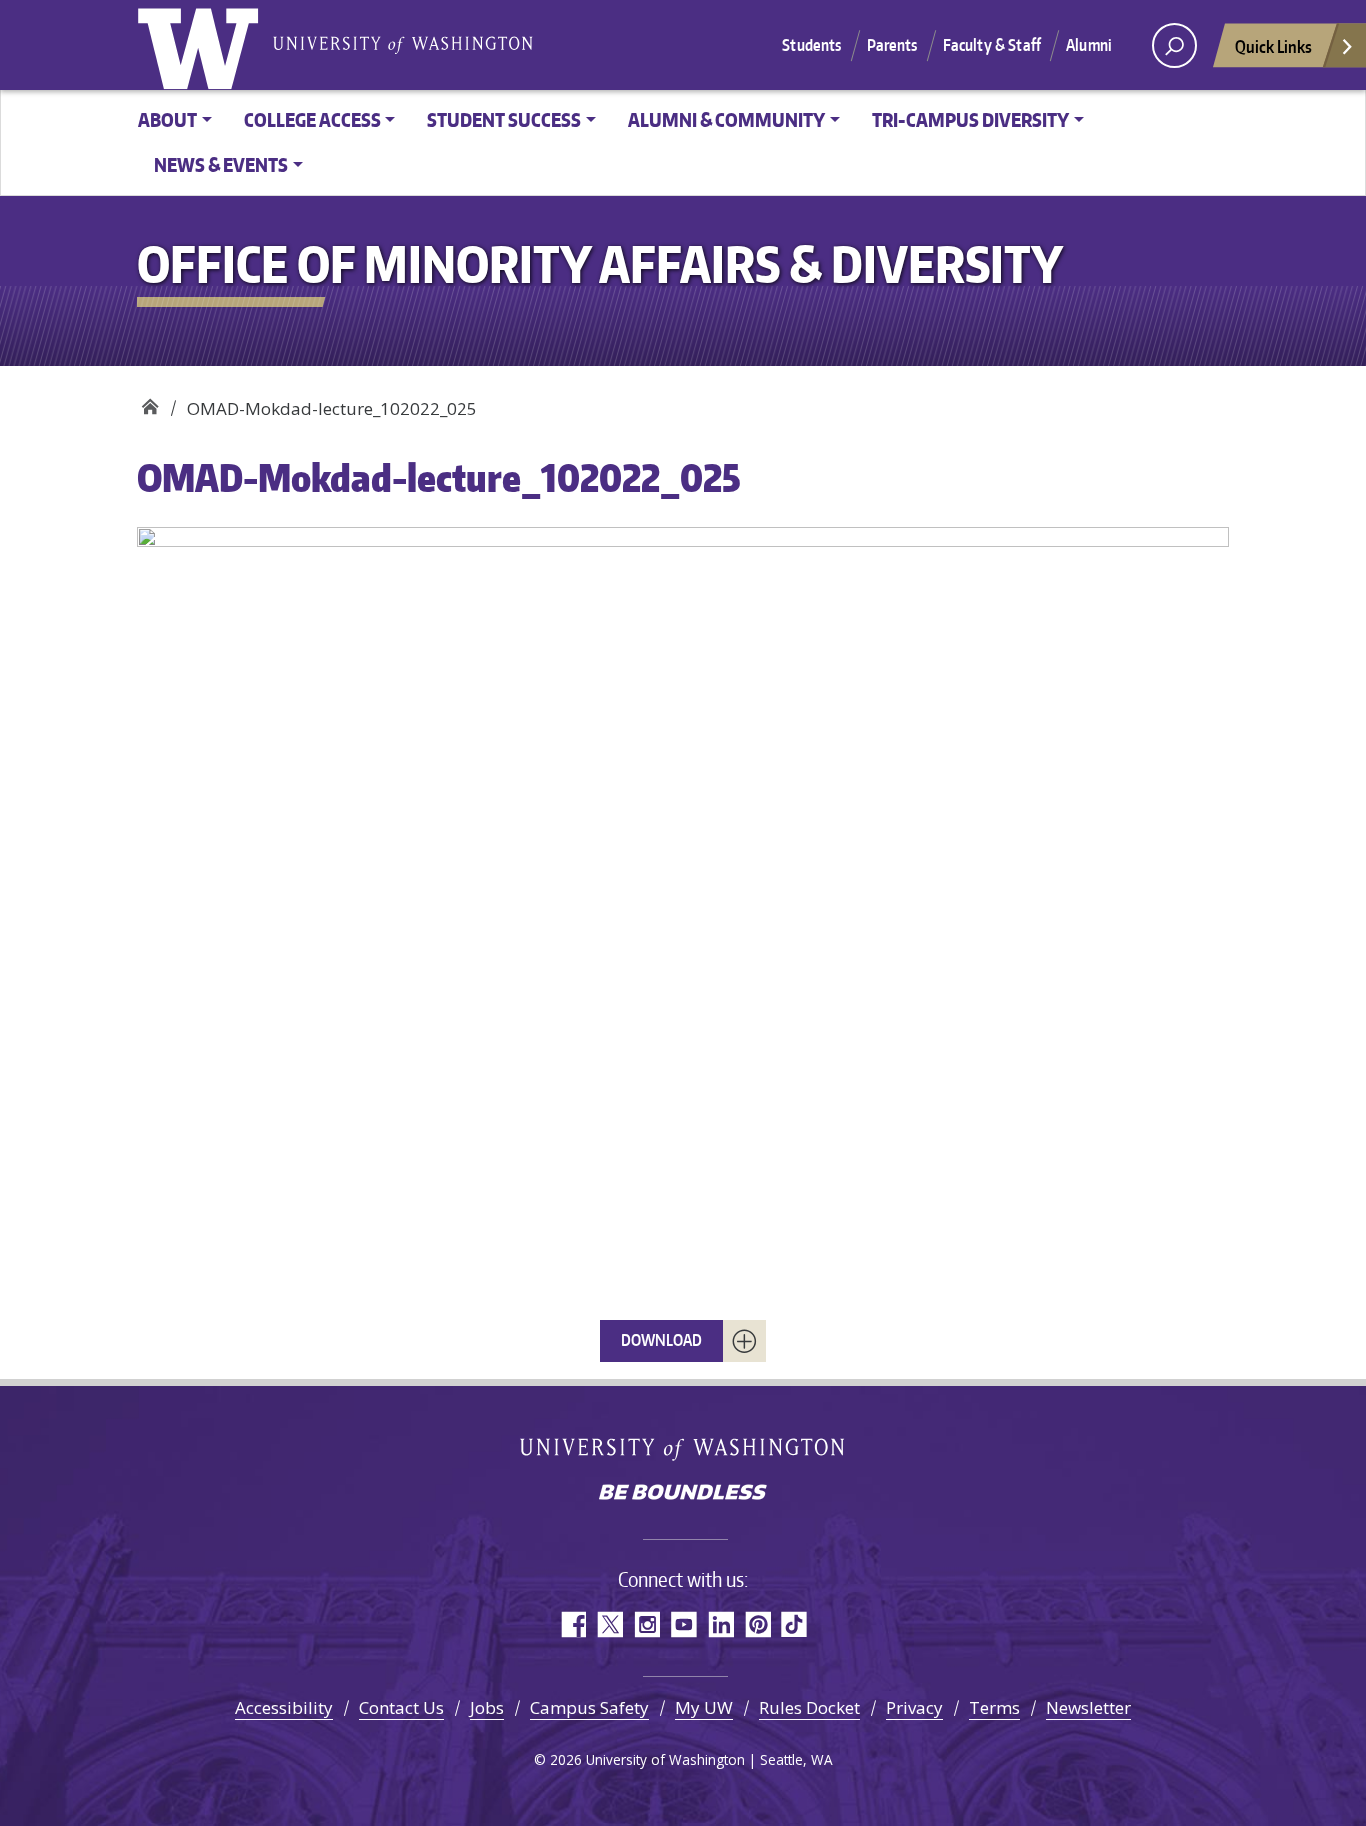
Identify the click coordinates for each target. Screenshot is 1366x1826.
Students (811, 45)
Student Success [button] (504, 119)
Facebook (572, 1624)
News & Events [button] (221, 164)
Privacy (914, 1707)
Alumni (1089, 45)
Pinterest (757, 1624)
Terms (994, 1707)
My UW (704, 1707)
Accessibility (284, 1707)
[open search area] (1174, 45)
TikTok (794, 1624)
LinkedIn (720, 1624)
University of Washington (202, 45)
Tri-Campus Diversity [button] (970, 119)
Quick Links (1273, 46)
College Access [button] (312, 119)
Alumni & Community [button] (726, 119)
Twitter (609, 1624)
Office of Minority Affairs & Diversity (149, 401)
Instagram (646, 1624)
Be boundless (683, 1494)
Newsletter (1088, 1707)
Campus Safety (589, 1707)
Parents (892, 45)
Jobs (487, 1707)
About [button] (167, 119)
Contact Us (401, 1707)
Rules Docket (809, 1707)
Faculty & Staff (992, 45)
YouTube (683, 1624)
